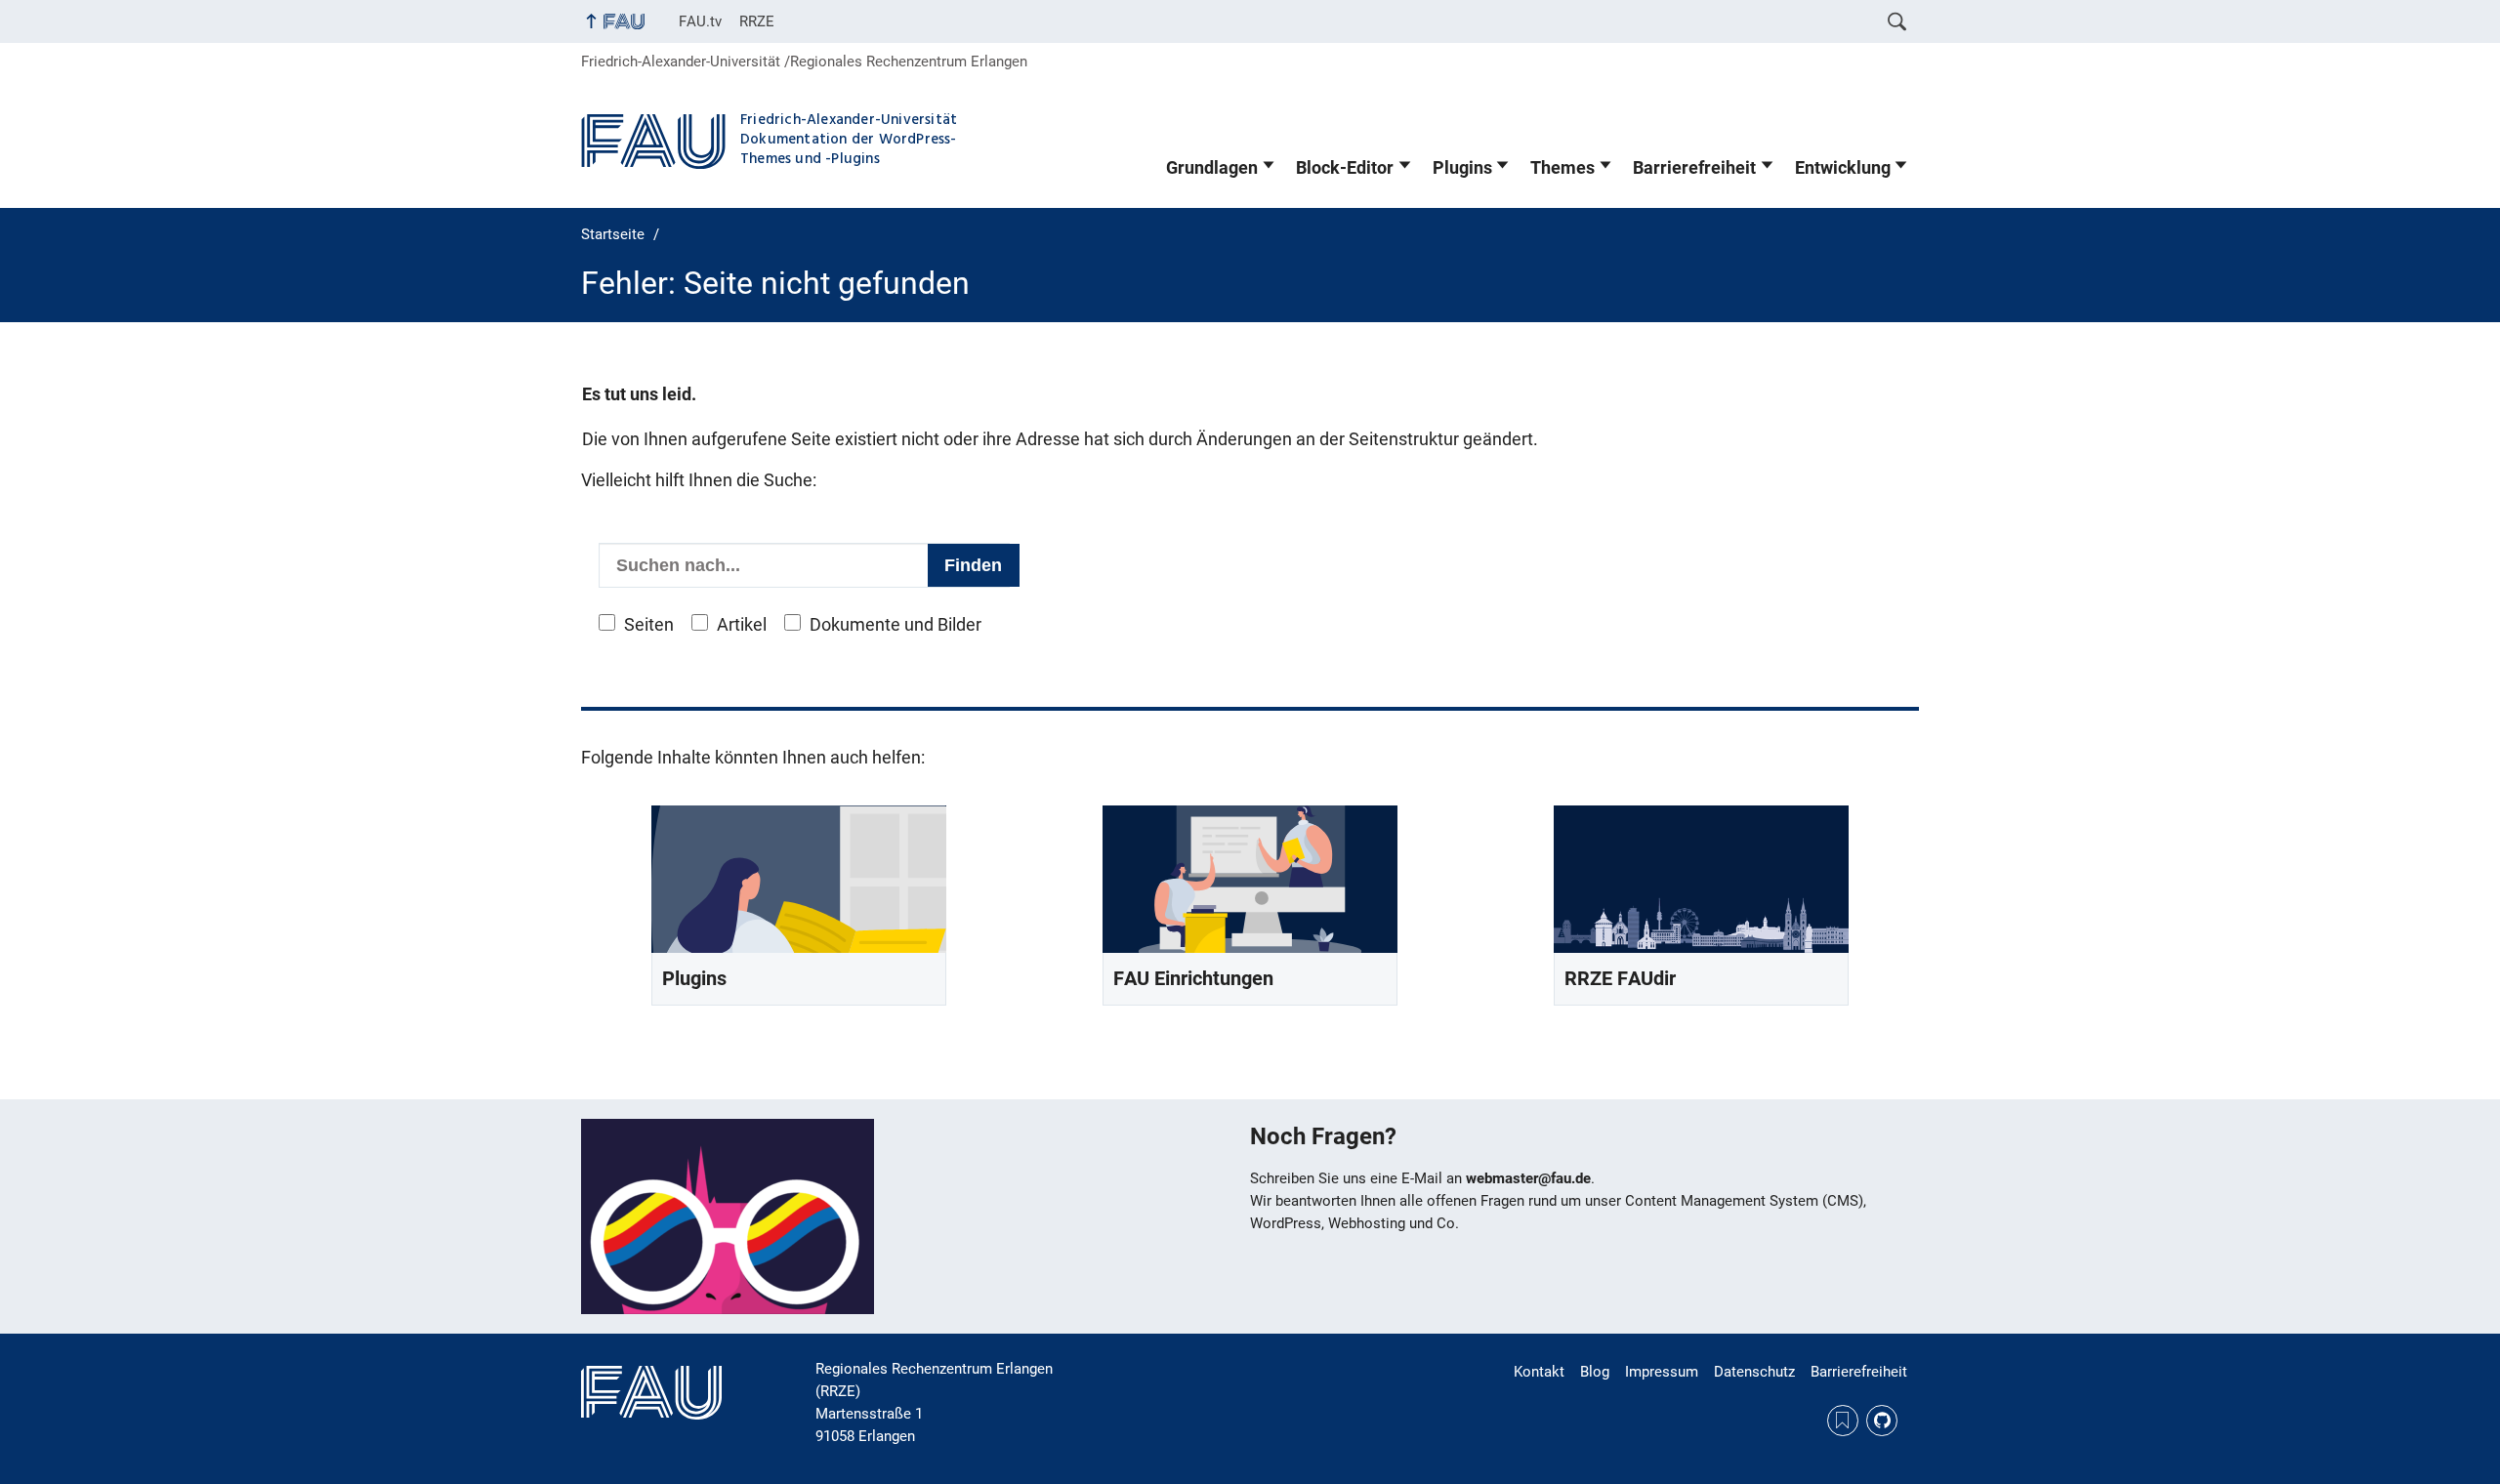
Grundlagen (1212, 168)
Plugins (1462, 168)
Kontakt (1539, 1372)
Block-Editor (1345, 168)
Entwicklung (1843, 168)
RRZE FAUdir (1620, 979)
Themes (1562, 168)
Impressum (1662, 1372)
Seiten (649, 625)
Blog (1595, 1372)
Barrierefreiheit (1694, 168)
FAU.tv (700, 21)
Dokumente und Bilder (896, 625)
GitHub (1882, 1421)
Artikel (742, 625)
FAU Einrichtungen (1193, 979)
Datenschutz (1754, 1372)
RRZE (757, 21)
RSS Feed (1843, 1421)
